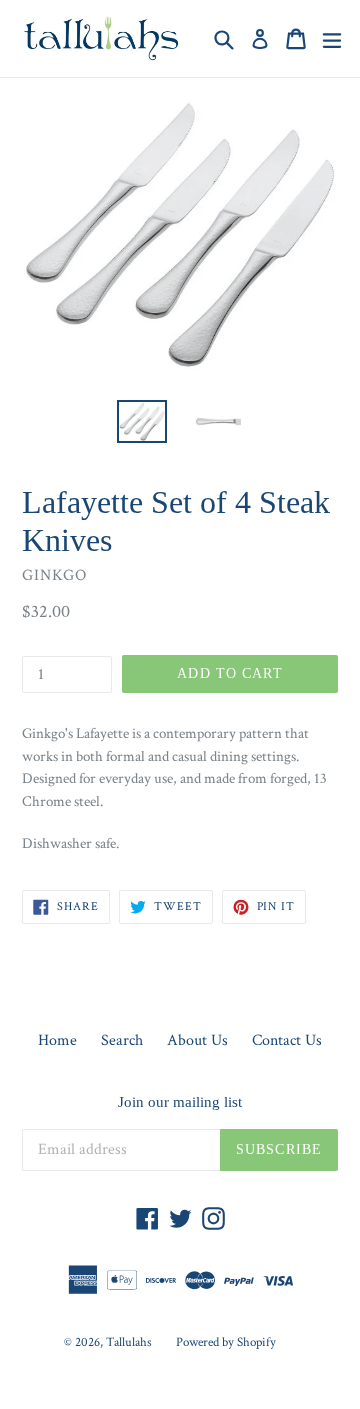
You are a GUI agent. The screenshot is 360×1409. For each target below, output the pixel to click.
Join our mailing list (180, 1102)
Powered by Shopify (226, 1342)
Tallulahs (129, 1342)
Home (57, 1040)
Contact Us (287, 1040)
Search (122, 1040)
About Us (197, 1040)
